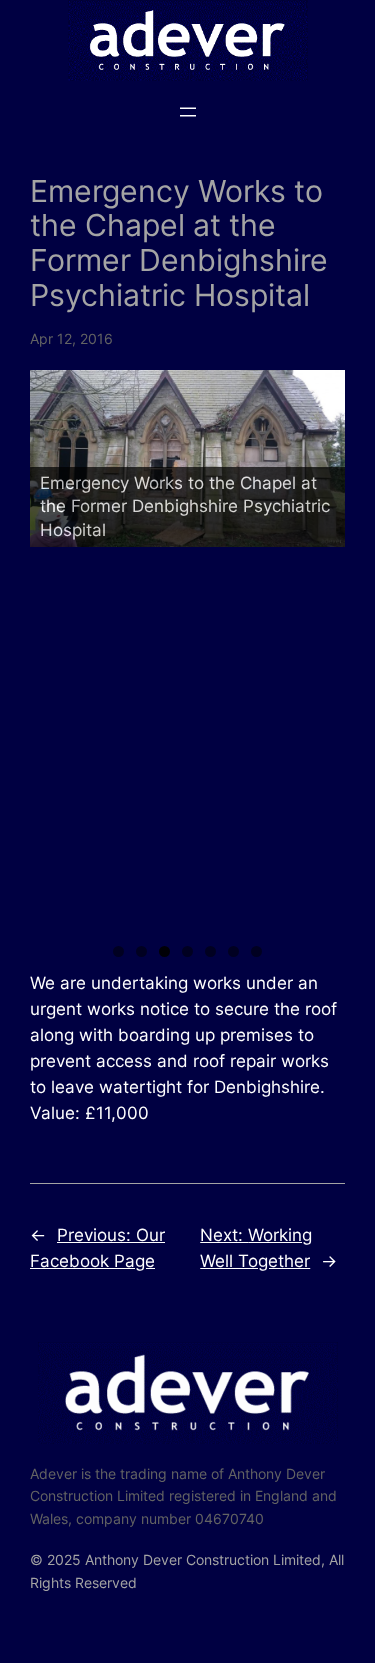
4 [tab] (187, 951)
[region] (187, 650)
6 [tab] (233, 951)
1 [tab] (118, 951)
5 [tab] (210, 951)
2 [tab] (141, 951)
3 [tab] (164, 951)
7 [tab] (256, 951)
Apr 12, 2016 (71, 338)
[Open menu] (188, 112)
